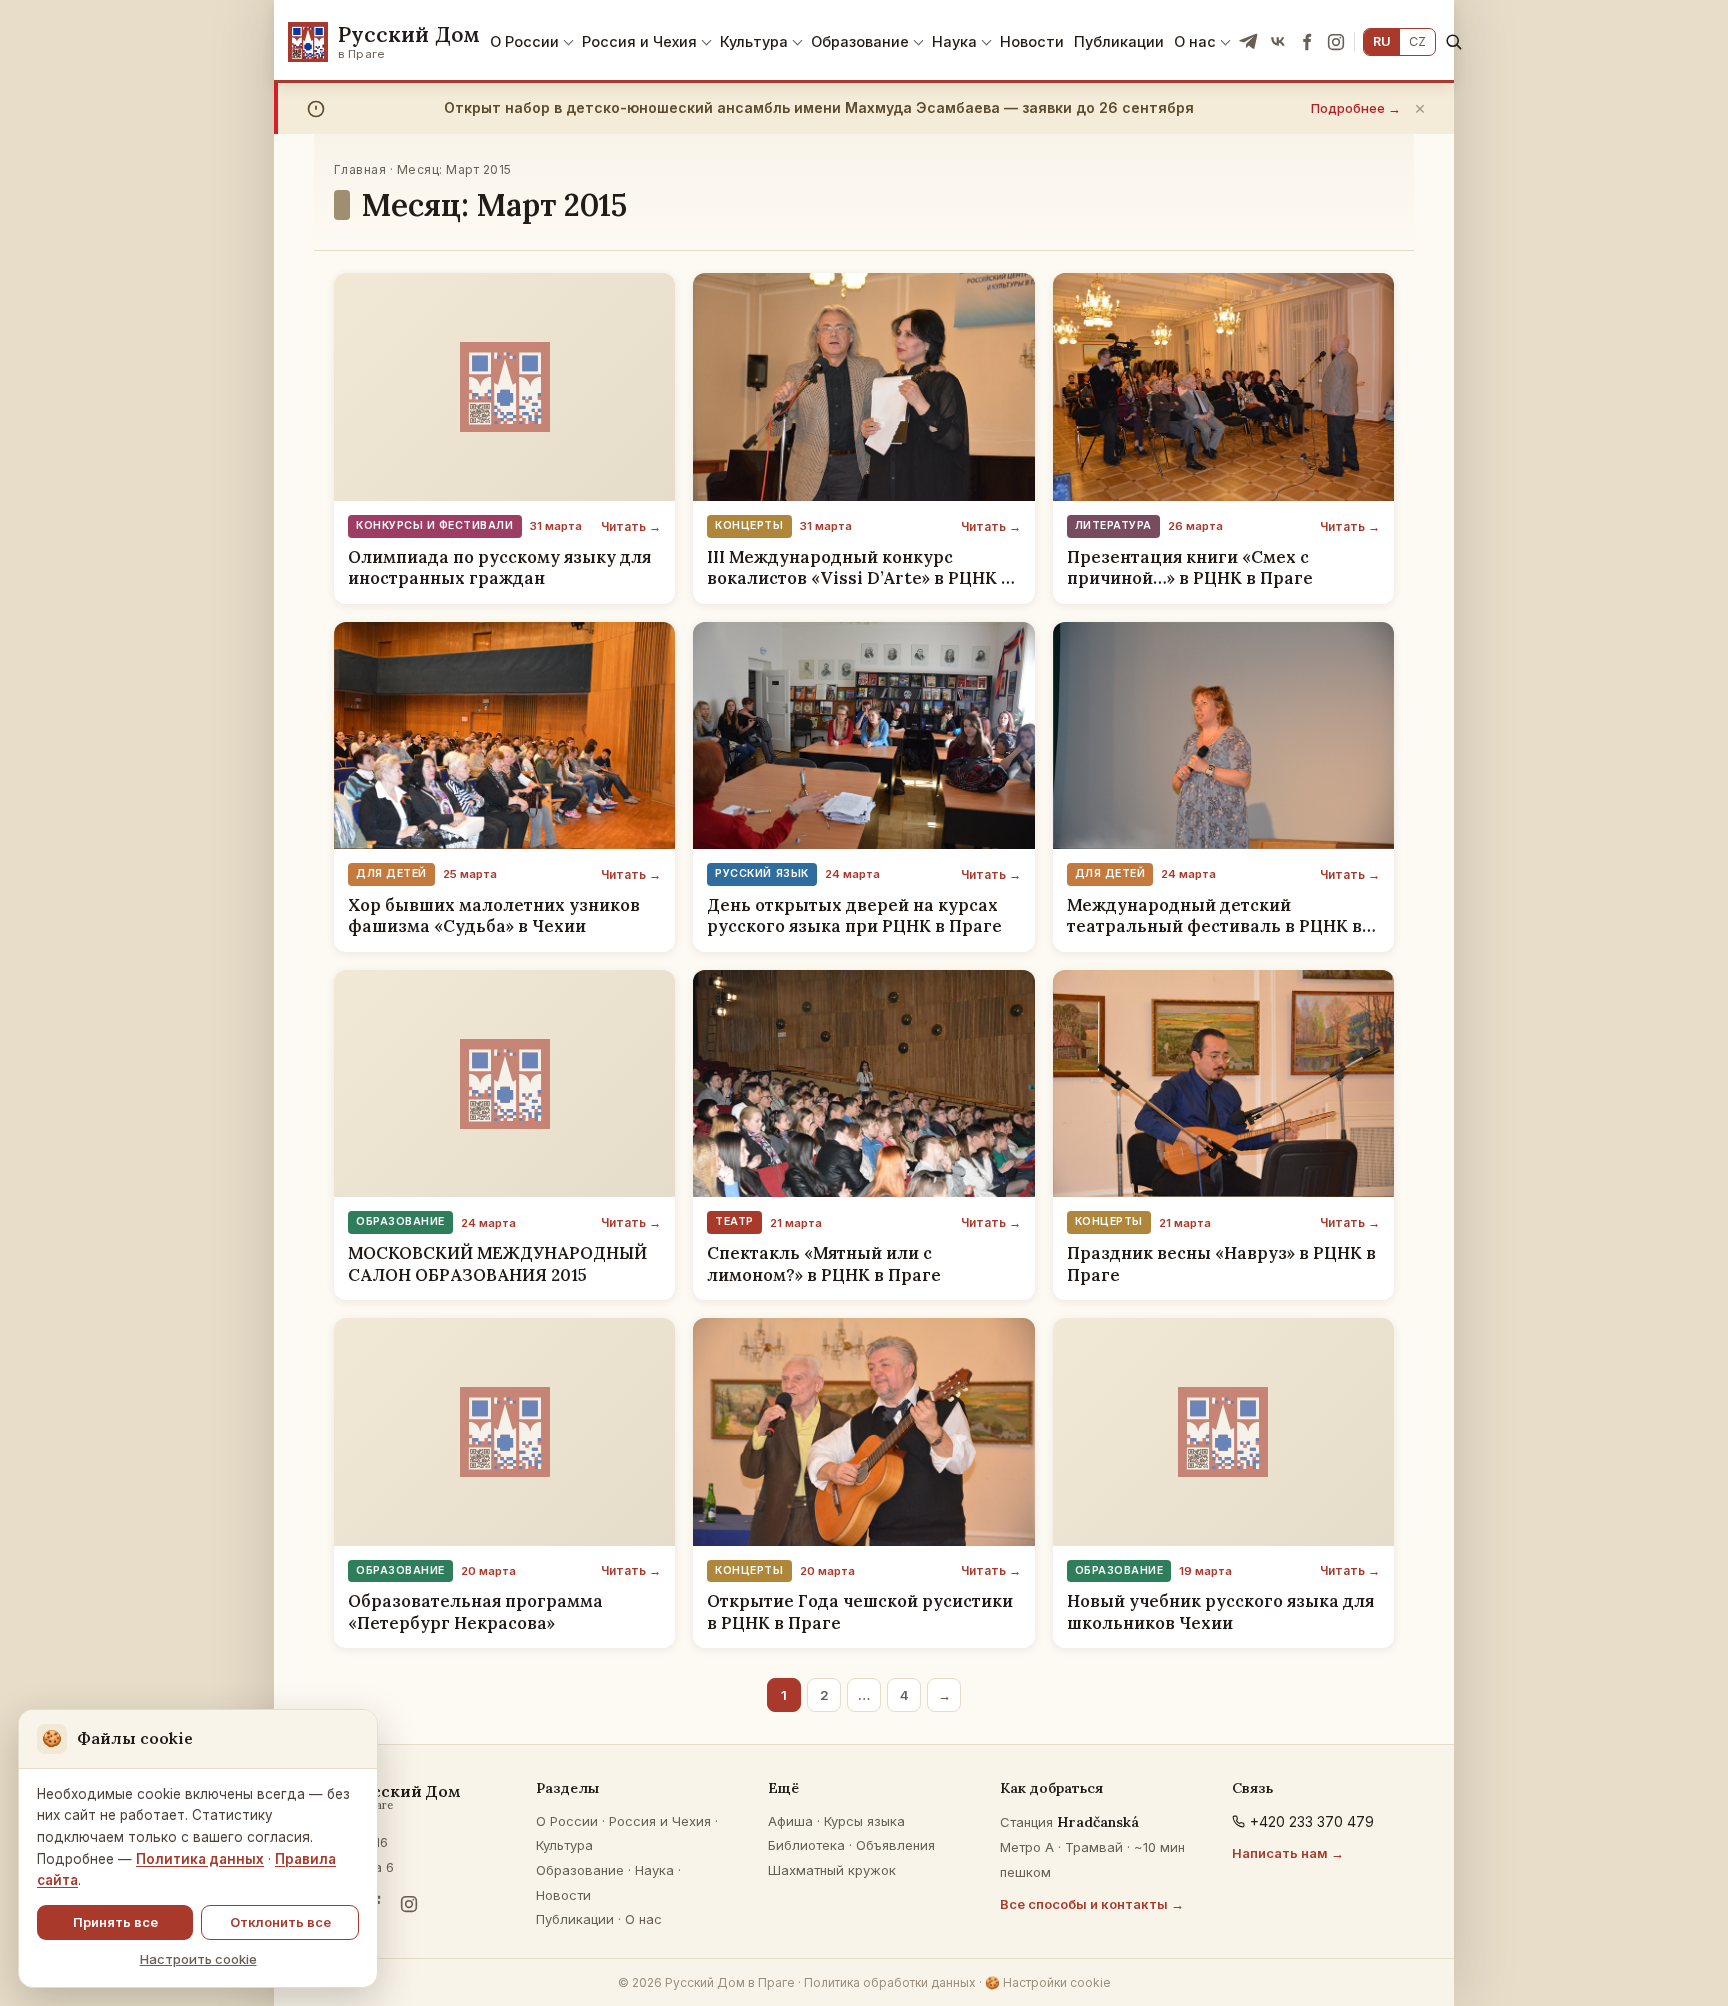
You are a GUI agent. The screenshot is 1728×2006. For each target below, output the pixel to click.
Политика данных (200, 1859)
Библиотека (806, 1845)
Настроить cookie (198, 1959)
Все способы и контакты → (1092, 1904)
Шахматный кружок (832, 1870)
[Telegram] (1249, 42)
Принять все (115, 1922)
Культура (754, 41)
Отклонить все (280, 1922)
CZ (1417, 41)
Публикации (1119, 41)
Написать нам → (1288, 1853)
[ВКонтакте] (1278, 42)
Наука (954, 41)
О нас (1195, 41)
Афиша (790, 1821)
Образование (860, 41)
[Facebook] (1307, 42)
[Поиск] (1453, 41)
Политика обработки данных (890, 1982)
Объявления (895, 1845)
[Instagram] (1336, 42)
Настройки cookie (1048, 1982)
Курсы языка (864, 1821)
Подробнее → (1356, 108)
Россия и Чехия (639, 41)
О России (524, 41)
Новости (1032, 41)
